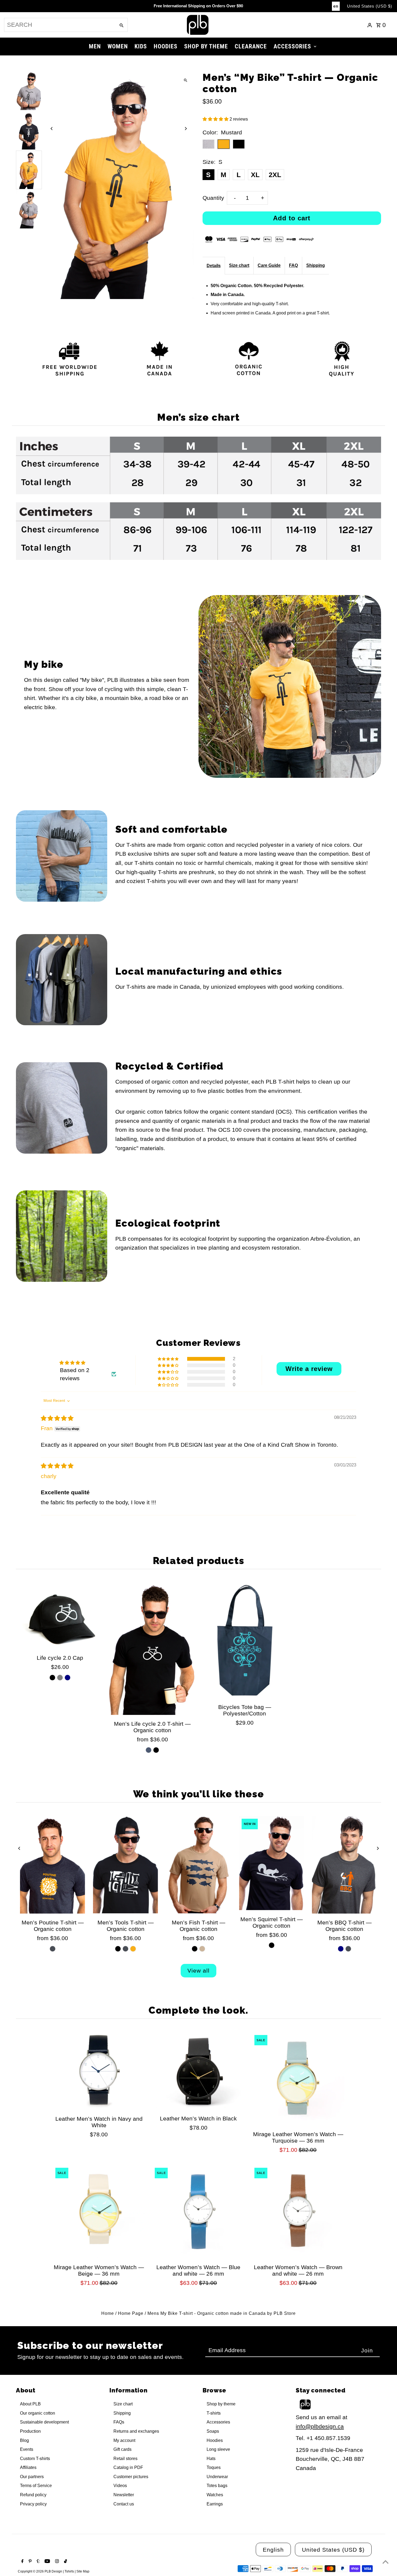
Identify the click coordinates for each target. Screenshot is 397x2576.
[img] (57, 1418)
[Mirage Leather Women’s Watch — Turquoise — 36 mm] (298, 2079)
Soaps (213, 2431)
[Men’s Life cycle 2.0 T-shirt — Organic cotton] (152, 1649)
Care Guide (269, 265)
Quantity (213, 198)
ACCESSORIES (292, 46)
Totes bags (217, 2486)
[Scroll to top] (386, 2562)
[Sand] (202, 1949)
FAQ (293, 265)
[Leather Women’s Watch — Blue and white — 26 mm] (198, 2212)
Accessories (218, 2422)
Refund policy (33, 2495)
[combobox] (59, 25)
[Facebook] (22, 2562)
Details (214, 266)
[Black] (52, 1678)
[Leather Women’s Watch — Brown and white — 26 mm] (298, 2212)
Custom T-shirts (35, 2459)
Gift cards (122, 2449)
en (336, 6)
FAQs (119, 2422)
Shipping (316, 265)
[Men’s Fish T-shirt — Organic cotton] (198, 1865)
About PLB (30, 2404)
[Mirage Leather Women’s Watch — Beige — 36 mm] (99, 2212)
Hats (211, 2459)
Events (27, 2449)
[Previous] (52, 129)
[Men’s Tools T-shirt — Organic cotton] (126, 1865)
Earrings (215, 2504)
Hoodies (215, 2440)
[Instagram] (56, 2562)
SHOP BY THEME (206, 46)
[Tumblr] (38, 2562)
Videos (120, 2486)
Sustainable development (44, 2422)
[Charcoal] (53, 1949)
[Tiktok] (65, 2562)
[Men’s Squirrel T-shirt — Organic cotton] (271, 1863)
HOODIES (166, 46)
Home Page (131, 2313)
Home (108, 2313)
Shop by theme (221, 2404)
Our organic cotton (38, 2413)
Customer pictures (131, 2477)
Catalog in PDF (128, 2467)
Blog (24, 2440)
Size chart (239, 265)
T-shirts (214, 2413)
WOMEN (118, 46)
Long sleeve (218, 2449)
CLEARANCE (251, 46)
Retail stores (125, 2459)
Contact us (124, 2504)
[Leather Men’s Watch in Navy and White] (99, 2071)
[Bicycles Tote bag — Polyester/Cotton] (245, 1640)
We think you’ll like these (199, 1794)
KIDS (141, 46)
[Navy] (68, 1678)
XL (255, 175)
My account (124, 2440)
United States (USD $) (370, 6)
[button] (216, 119)
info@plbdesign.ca (320, 2426)
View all (198, 1971)
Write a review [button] (309, 1369)
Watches (215, 2495)
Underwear (217, 2477)
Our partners (32, 2477)
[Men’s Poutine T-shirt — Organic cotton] (52, 1865)
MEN (95, 46)
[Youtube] (47, 2562)
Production (30, 2431)
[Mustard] (133, 1949)
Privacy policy (33, 2504)
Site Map (83, 2571)
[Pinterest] (29, 2562)
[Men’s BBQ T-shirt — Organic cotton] (344, 1865)
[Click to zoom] (186, 80)
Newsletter (124, 2495)
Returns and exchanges (136, 2431)
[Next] (186, 129)
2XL (275, 175)
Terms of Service (36, 2486)
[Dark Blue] (149, 1750)
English (273, 2550)
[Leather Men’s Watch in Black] (198, 2071)
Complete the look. (198, 2010)
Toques (214, 2467)
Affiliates (28, 2467)
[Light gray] (60, 1678)
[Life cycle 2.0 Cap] (60, 1616)
